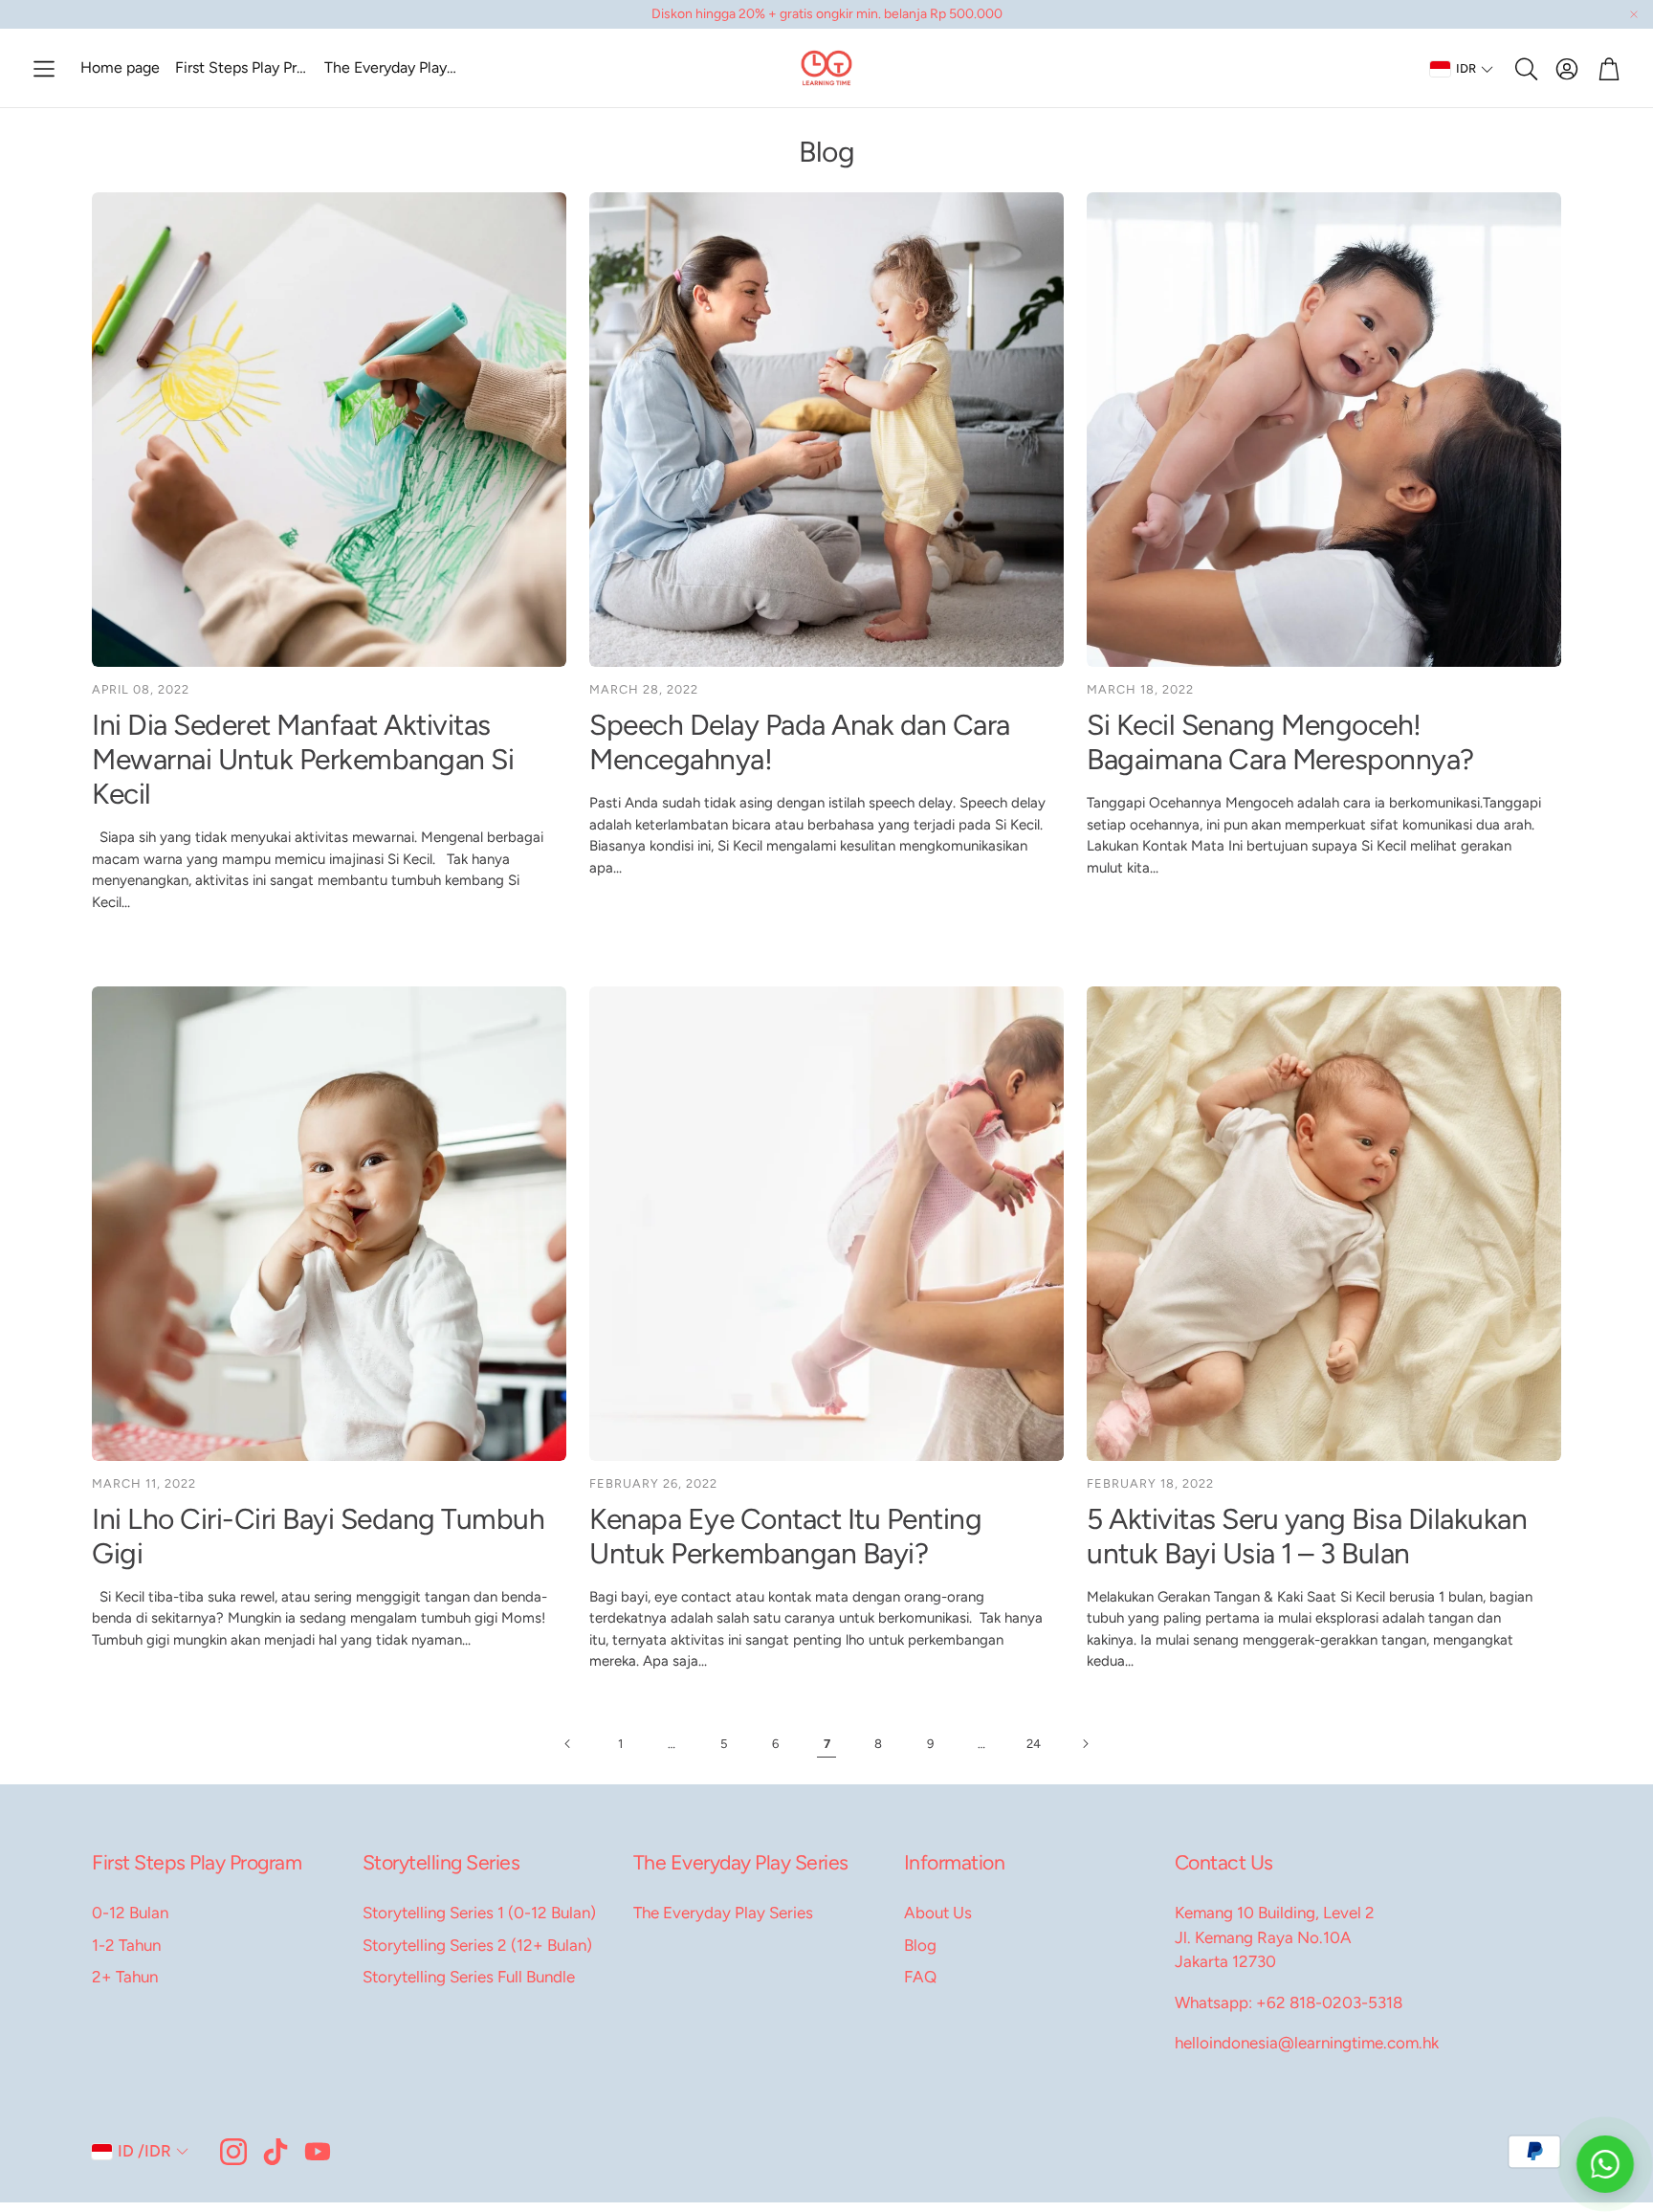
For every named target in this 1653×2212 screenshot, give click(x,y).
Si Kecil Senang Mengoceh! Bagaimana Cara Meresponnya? (1280, 742)
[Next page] (1085, 1744)
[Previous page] (568, 1744)
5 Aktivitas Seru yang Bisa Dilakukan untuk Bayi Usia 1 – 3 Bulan (1307, 1536)
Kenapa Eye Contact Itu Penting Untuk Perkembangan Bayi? (785, 1536)
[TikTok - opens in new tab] (275, 2152)
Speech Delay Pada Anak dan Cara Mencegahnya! (800, 742)
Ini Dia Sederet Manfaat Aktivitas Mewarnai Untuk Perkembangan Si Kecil (303, 759)
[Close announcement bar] (1634, 14)
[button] (44, 69)
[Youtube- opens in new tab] (318, 2152)
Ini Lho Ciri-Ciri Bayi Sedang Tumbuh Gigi (318, 1536)
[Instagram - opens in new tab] (233, 2152)
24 (1034, 1744)
